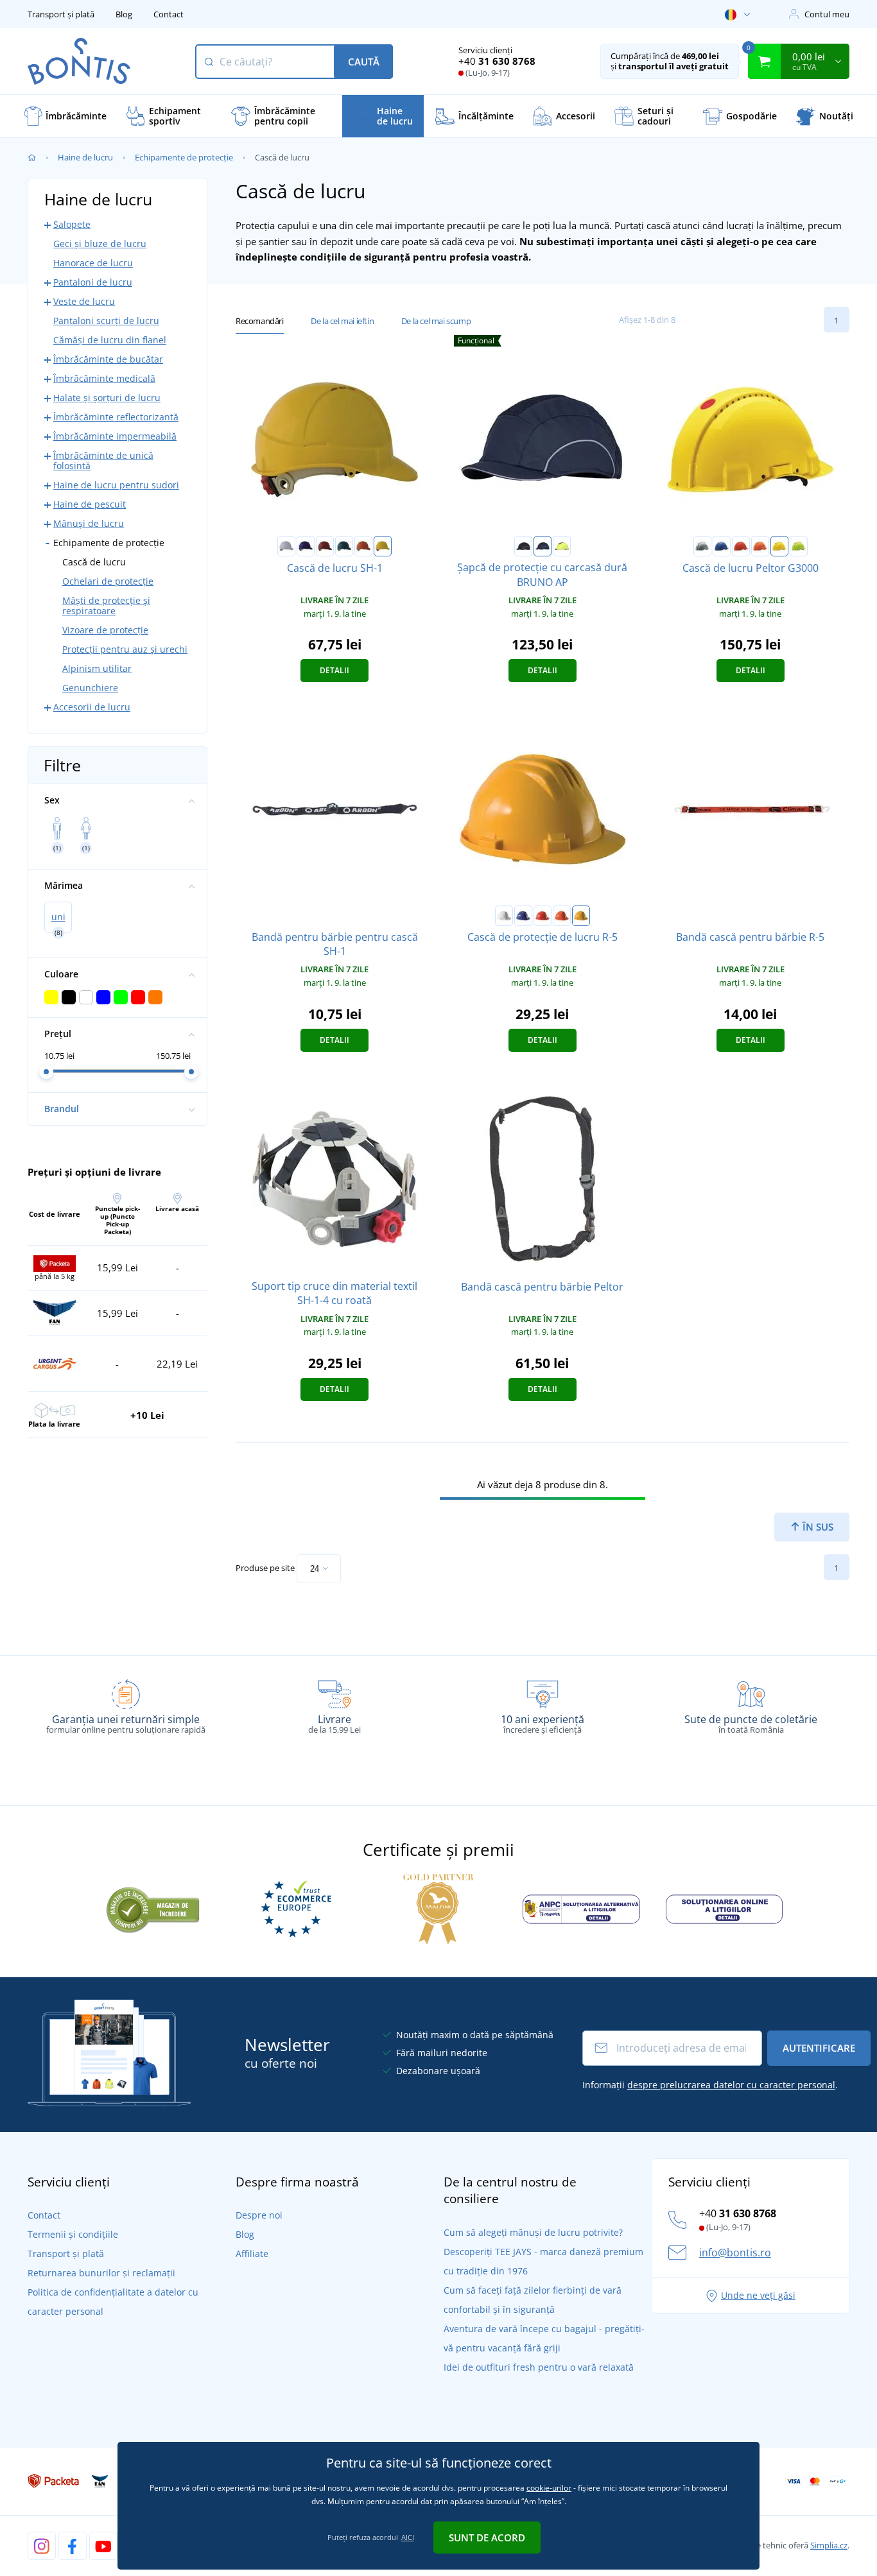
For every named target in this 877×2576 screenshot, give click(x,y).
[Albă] (286, 546)
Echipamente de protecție (184, 157)
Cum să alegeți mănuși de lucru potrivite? (533, 2232)
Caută (364, 62)
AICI (408, 2537)
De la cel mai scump (436, 321)
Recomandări (260, 321)
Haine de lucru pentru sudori (116, 485)
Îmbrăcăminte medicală (104, 378)
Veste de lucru (84, 301)
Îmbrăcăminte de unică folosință (103, 460)
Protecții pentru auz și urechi (125, 649)
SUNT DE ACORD (487, 2537)
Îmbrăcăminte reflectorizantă (116, 417)
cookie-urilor (549, 2488)
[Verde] (344, 546)
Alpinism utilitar (97, 668)
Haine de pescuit (90, 504)
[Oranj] (363, 546)
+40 (497, 61)
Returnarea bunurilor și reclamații (101, 2273)
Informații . (710, 2085)
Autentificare (819, 2048)
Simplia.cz (829, 2545)
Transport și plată (61, 14)
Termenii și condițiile (73, 2234)
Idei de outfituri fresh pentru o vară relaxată (539, 2367)
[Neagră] (523, 546)
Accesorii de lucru (92, 707)
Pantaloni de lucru (93, 282)
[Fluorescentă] (799, 546)
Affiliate (252, 2254)
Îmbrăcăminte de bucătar (108, 359)
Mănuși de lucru (89, 523)
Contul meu (827, 14)
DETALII (334, 670)
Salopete (72, 224)
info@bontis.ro (735, 2253)
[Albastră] (306, 546)
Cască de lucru (94, 562)
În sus (817, 1527)
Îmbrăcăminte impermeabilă (115, 436)
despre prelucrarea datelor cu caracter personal (731, 2085)
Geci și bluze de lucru (100, 244)
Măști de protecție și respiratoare (106, 605)
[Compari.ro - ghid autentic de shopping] (153, 1908)
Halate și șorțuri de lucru (107, 398)
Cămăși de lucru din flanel (110, 340)
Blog (124, 14)
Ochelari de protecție (108, 581)
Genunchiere (90, 688)
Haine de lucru (85, 157)
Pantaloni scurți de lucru (106, 321)
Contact (169, 14)
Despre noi (259, 2215)
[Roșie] (325, 546)
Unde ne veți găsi (758, 2295)
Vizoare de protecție (105, 630)
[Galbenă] (383, 546)
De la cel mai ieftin (342, 321)
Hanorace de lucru (93, 263)
